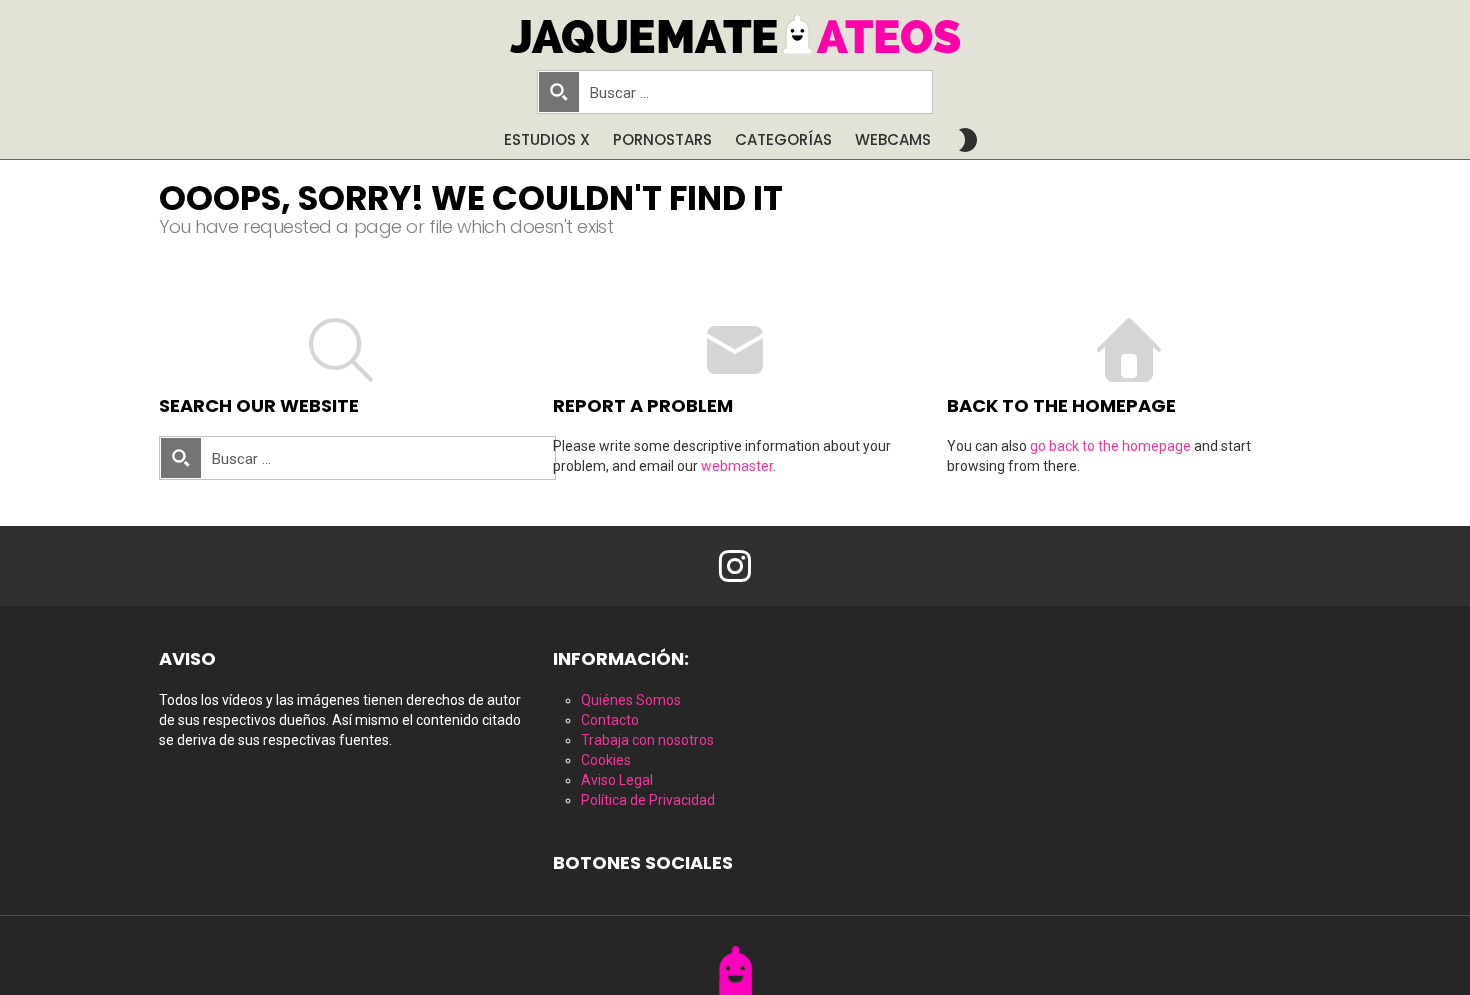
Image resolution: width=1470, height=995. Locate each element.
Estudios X (547, 139)
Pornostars (662, 139)
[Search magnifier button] (559, 92)
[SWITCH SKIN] (968, 140)
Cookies (606, 760)
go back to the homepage (1110, 446)
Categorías (783, 139)
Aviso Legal (617, 780)
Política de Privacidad (648, 800)
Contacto (610, 720)
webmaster (737, 466)
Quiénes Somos (631, 700)
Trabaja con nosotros (647, 740)
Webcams (893, 139)
